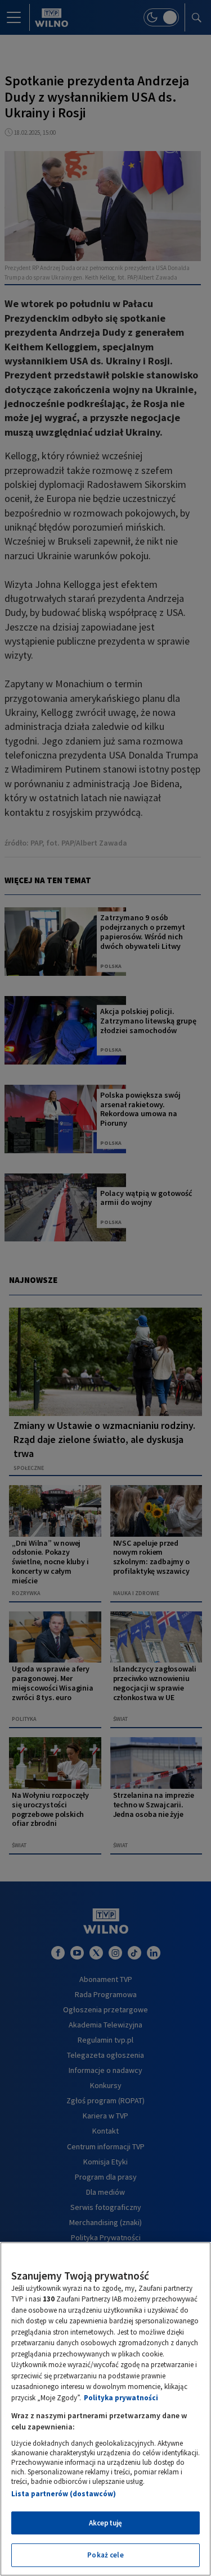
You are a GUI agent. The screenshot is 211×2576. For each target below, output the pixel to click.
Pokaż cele (105, 2555)
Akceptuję (105, 2523)
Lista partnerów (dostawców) (64, 2494)
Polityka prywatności (121, 2398)
